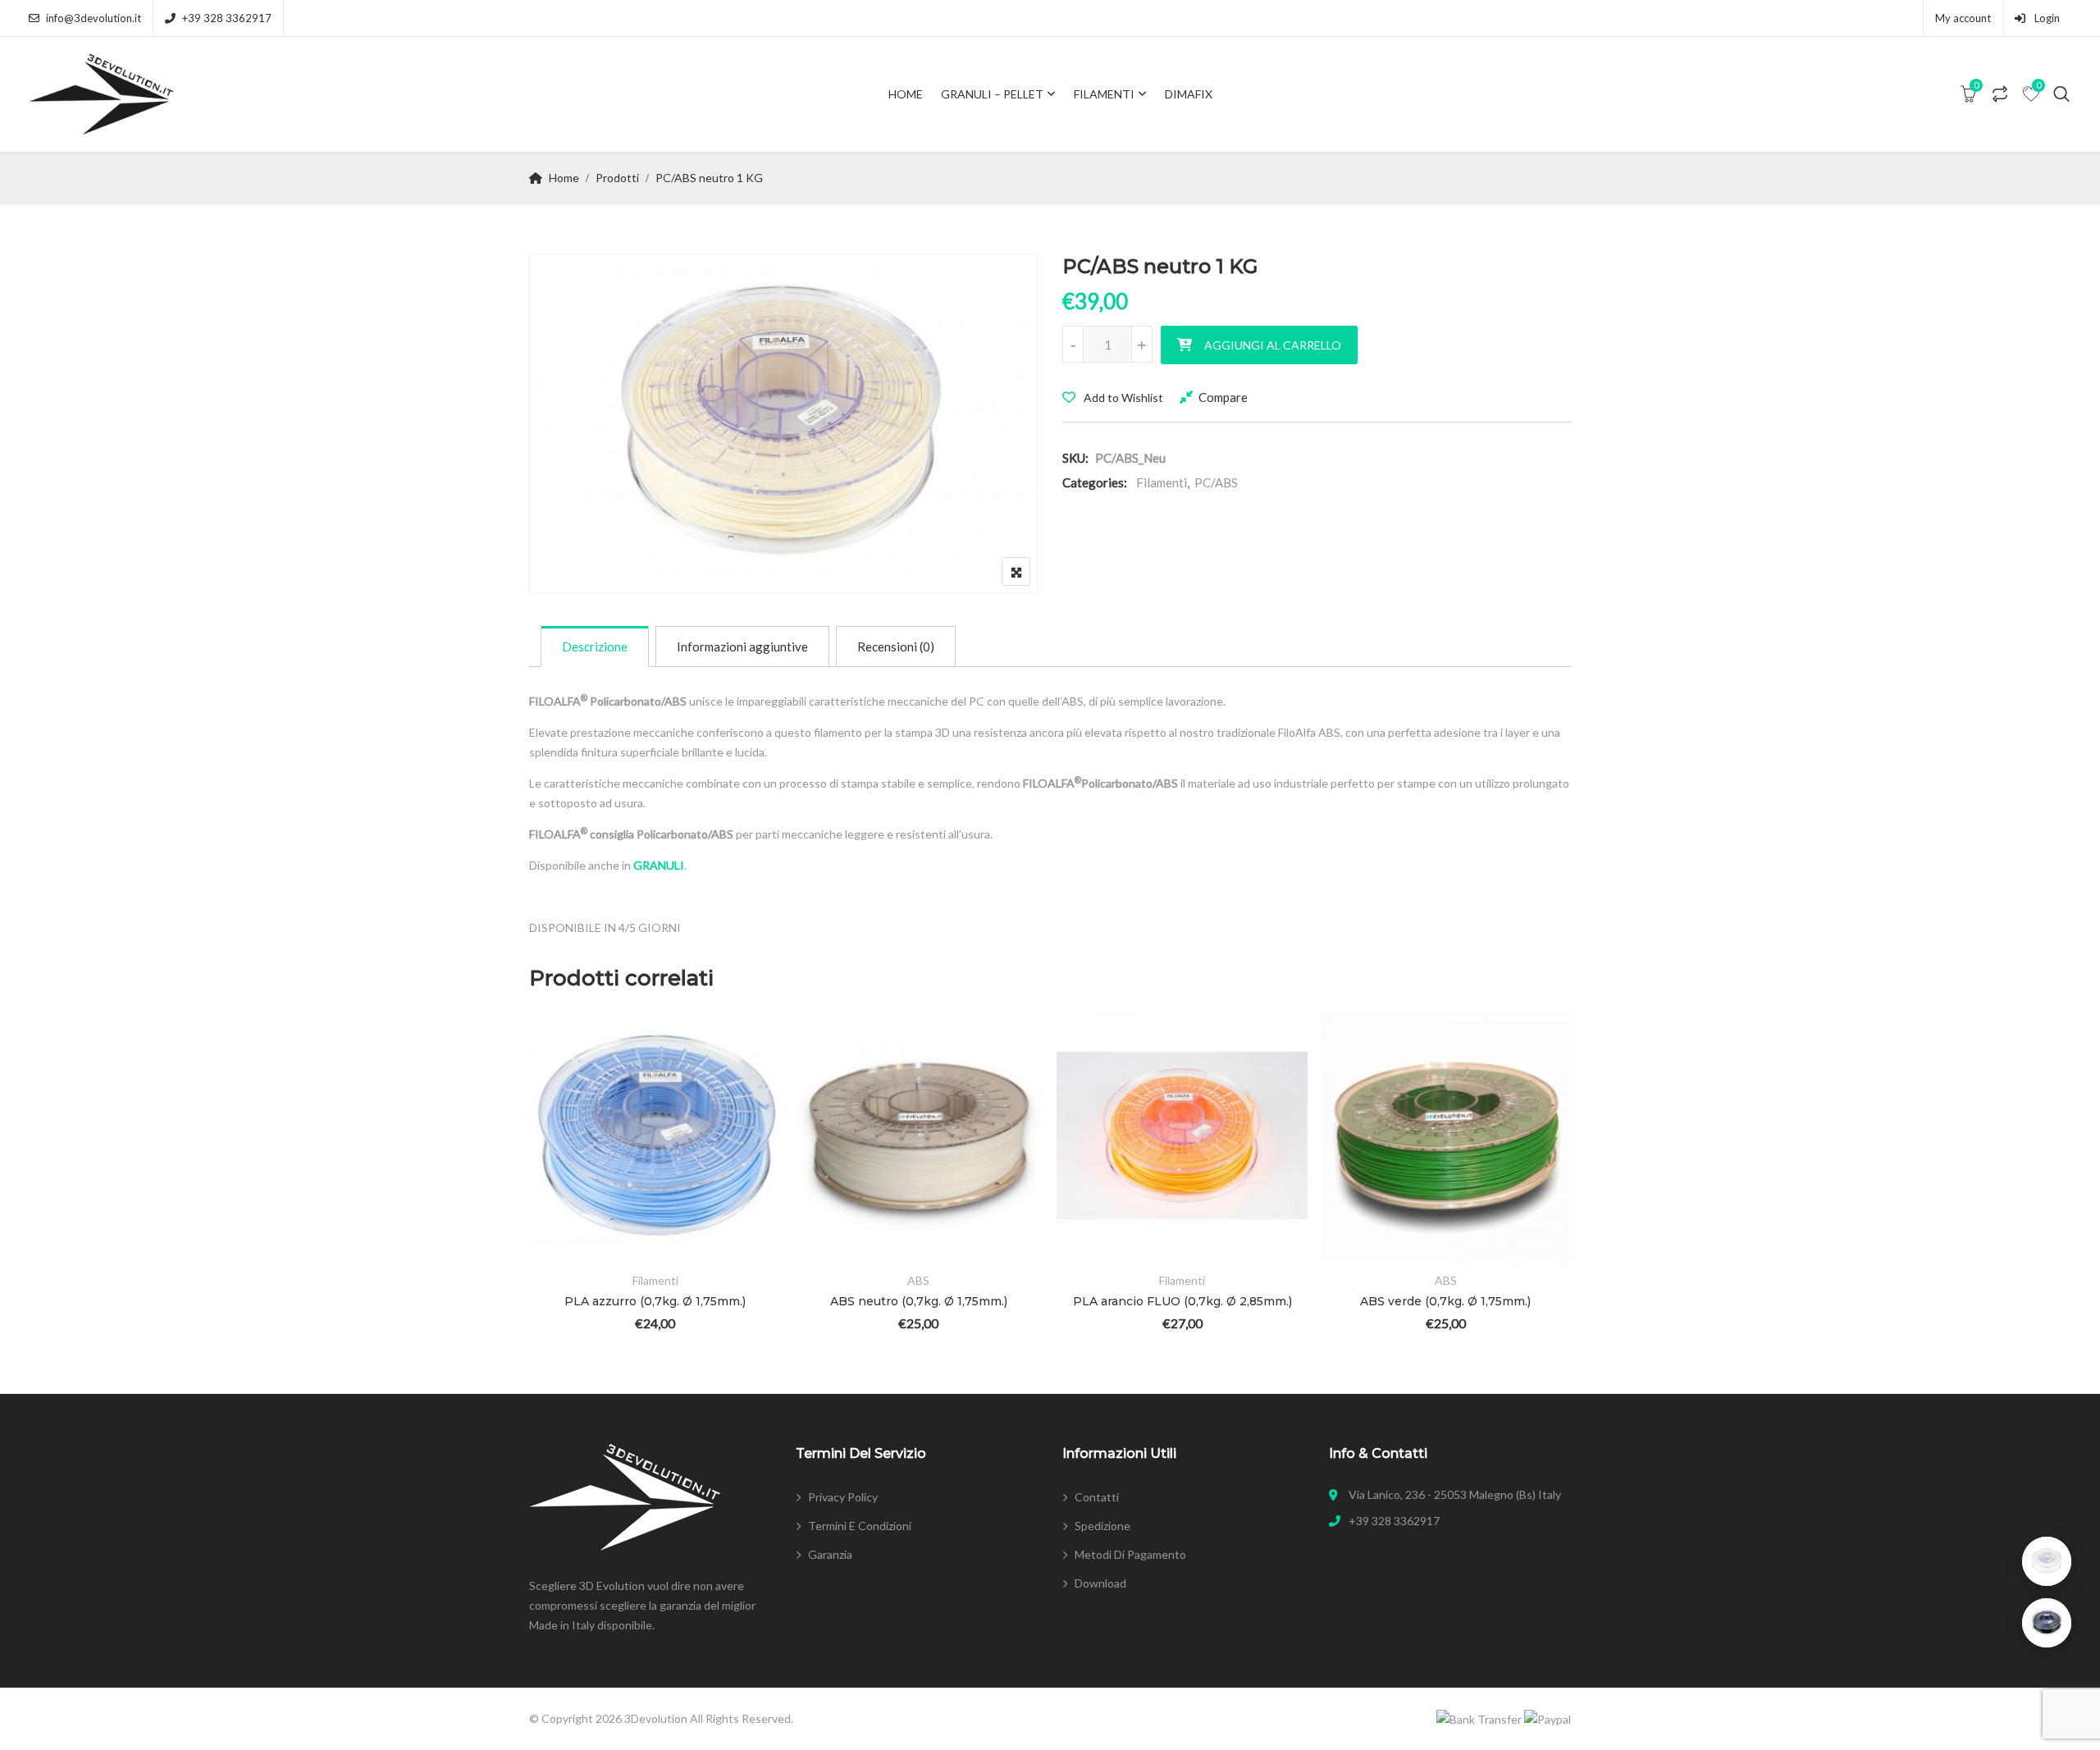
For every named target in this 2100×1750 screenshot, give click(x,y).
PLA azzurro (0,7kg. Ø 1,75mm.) (655, 1301)
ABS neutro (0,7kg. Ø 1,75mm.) (919, 1301)
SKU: (1075, 458)
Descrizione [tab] (595, 647)
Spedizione (1102, 1526)
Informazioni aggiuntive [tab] (742, 647)
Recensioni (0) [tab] (896, 647)
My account (1963, 18)
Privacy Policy (843, 1497)
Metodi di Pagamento (1130, 1554)
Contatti (1097, 1497)
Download (1100, 1583)
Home (906, 94)
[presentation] (541, 1193)
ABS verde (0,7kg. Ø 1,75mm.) (1445, 1301)
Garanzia (830, 1554)
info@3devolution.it (94, 18)
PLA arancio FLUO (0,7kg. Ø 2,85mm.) (1182, 1301)
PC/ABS (1216, 482)
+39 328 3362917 (227, 18)
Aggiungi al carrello (1273, 345)
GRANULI (659, 865)
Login (2046, 18)
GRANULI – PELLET (992, 94)
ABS (918, 1280)
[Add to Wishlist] (565, 1124)
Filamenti (1104, 94)
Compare (1223, 397)
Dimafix (1189, 94)
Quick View (565, 1214)
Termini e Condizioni (860, 1526)
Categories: (1095, 482)
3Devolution (656, 1718)
